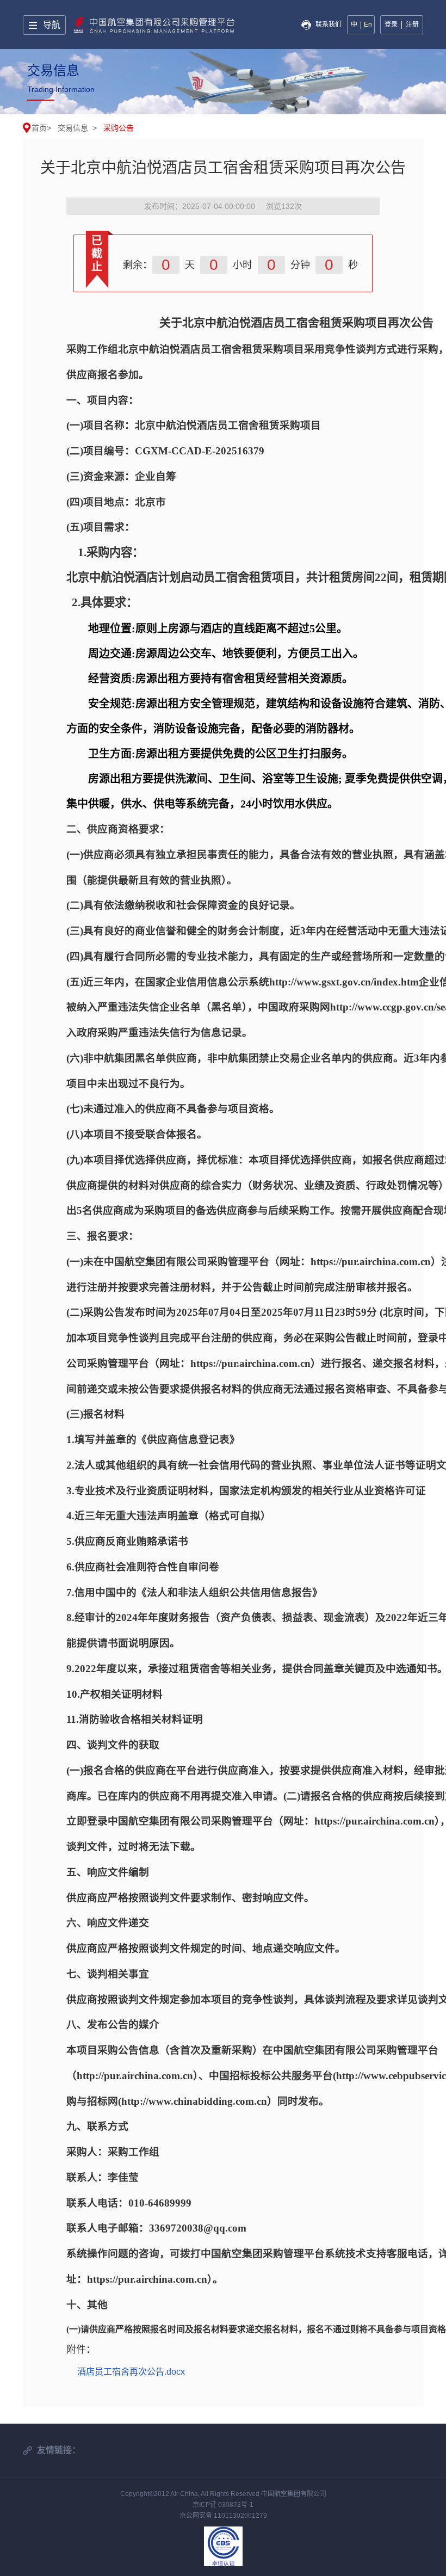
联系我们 (329, 24)
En (368, 24)
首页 (39, 128)
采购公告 (119, 128)
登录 (391, 24)
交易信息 (73, 128)
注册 (412, 24)
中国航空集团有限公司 (294, 2494)
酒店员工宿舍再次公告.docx (131, 2372)
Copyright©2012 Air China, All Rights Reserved (191, 2494)
